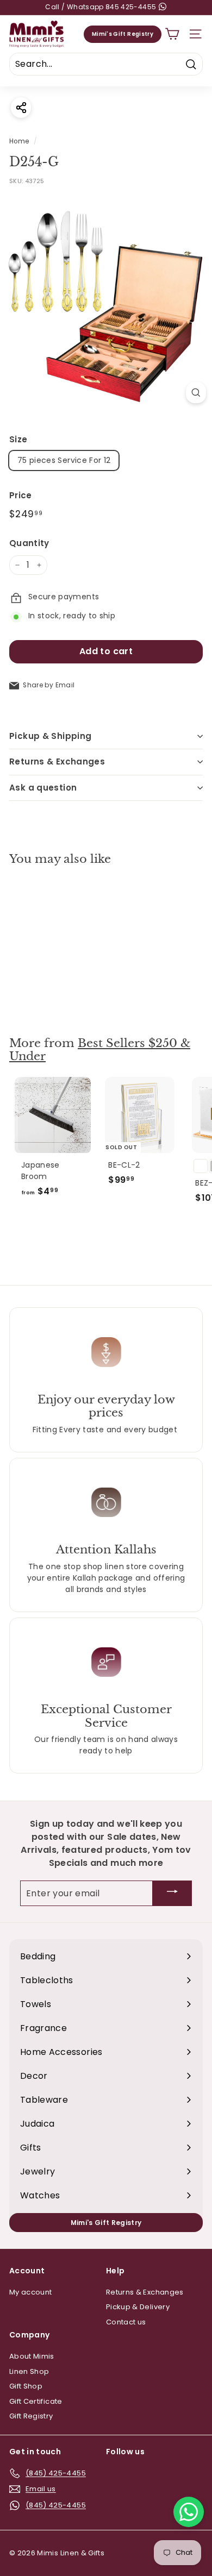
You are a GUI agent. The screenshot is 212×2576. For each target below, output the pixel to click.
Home (19, 141)
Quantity (29, 543)
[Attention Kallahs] (106, 1502)
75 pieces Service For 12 (64, 460)
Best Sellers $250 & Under (100, 1050)
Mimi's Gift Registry (123, 34)
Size (18, 439)
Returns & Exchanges (57, 761)
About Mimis (32, 2356)
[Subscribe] (172, 1893)
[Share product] (21, 107)
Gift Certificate (36, 2401)
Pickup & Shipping (50, 736)
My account (31, 2292)
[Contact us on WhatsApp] (189, 2512)
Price (21, 495)
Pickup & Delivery (138, 2307)
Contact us (126, 2322)
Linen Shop (29, 2371)
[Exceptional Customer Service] (106, 1662)
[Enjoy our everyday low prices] (106, 1352)
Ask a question (43, 788)
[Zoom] (196, 393)
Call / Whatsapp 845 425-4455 (101, 7)
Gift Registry (31, 2416)
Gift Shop (26, 2386)
